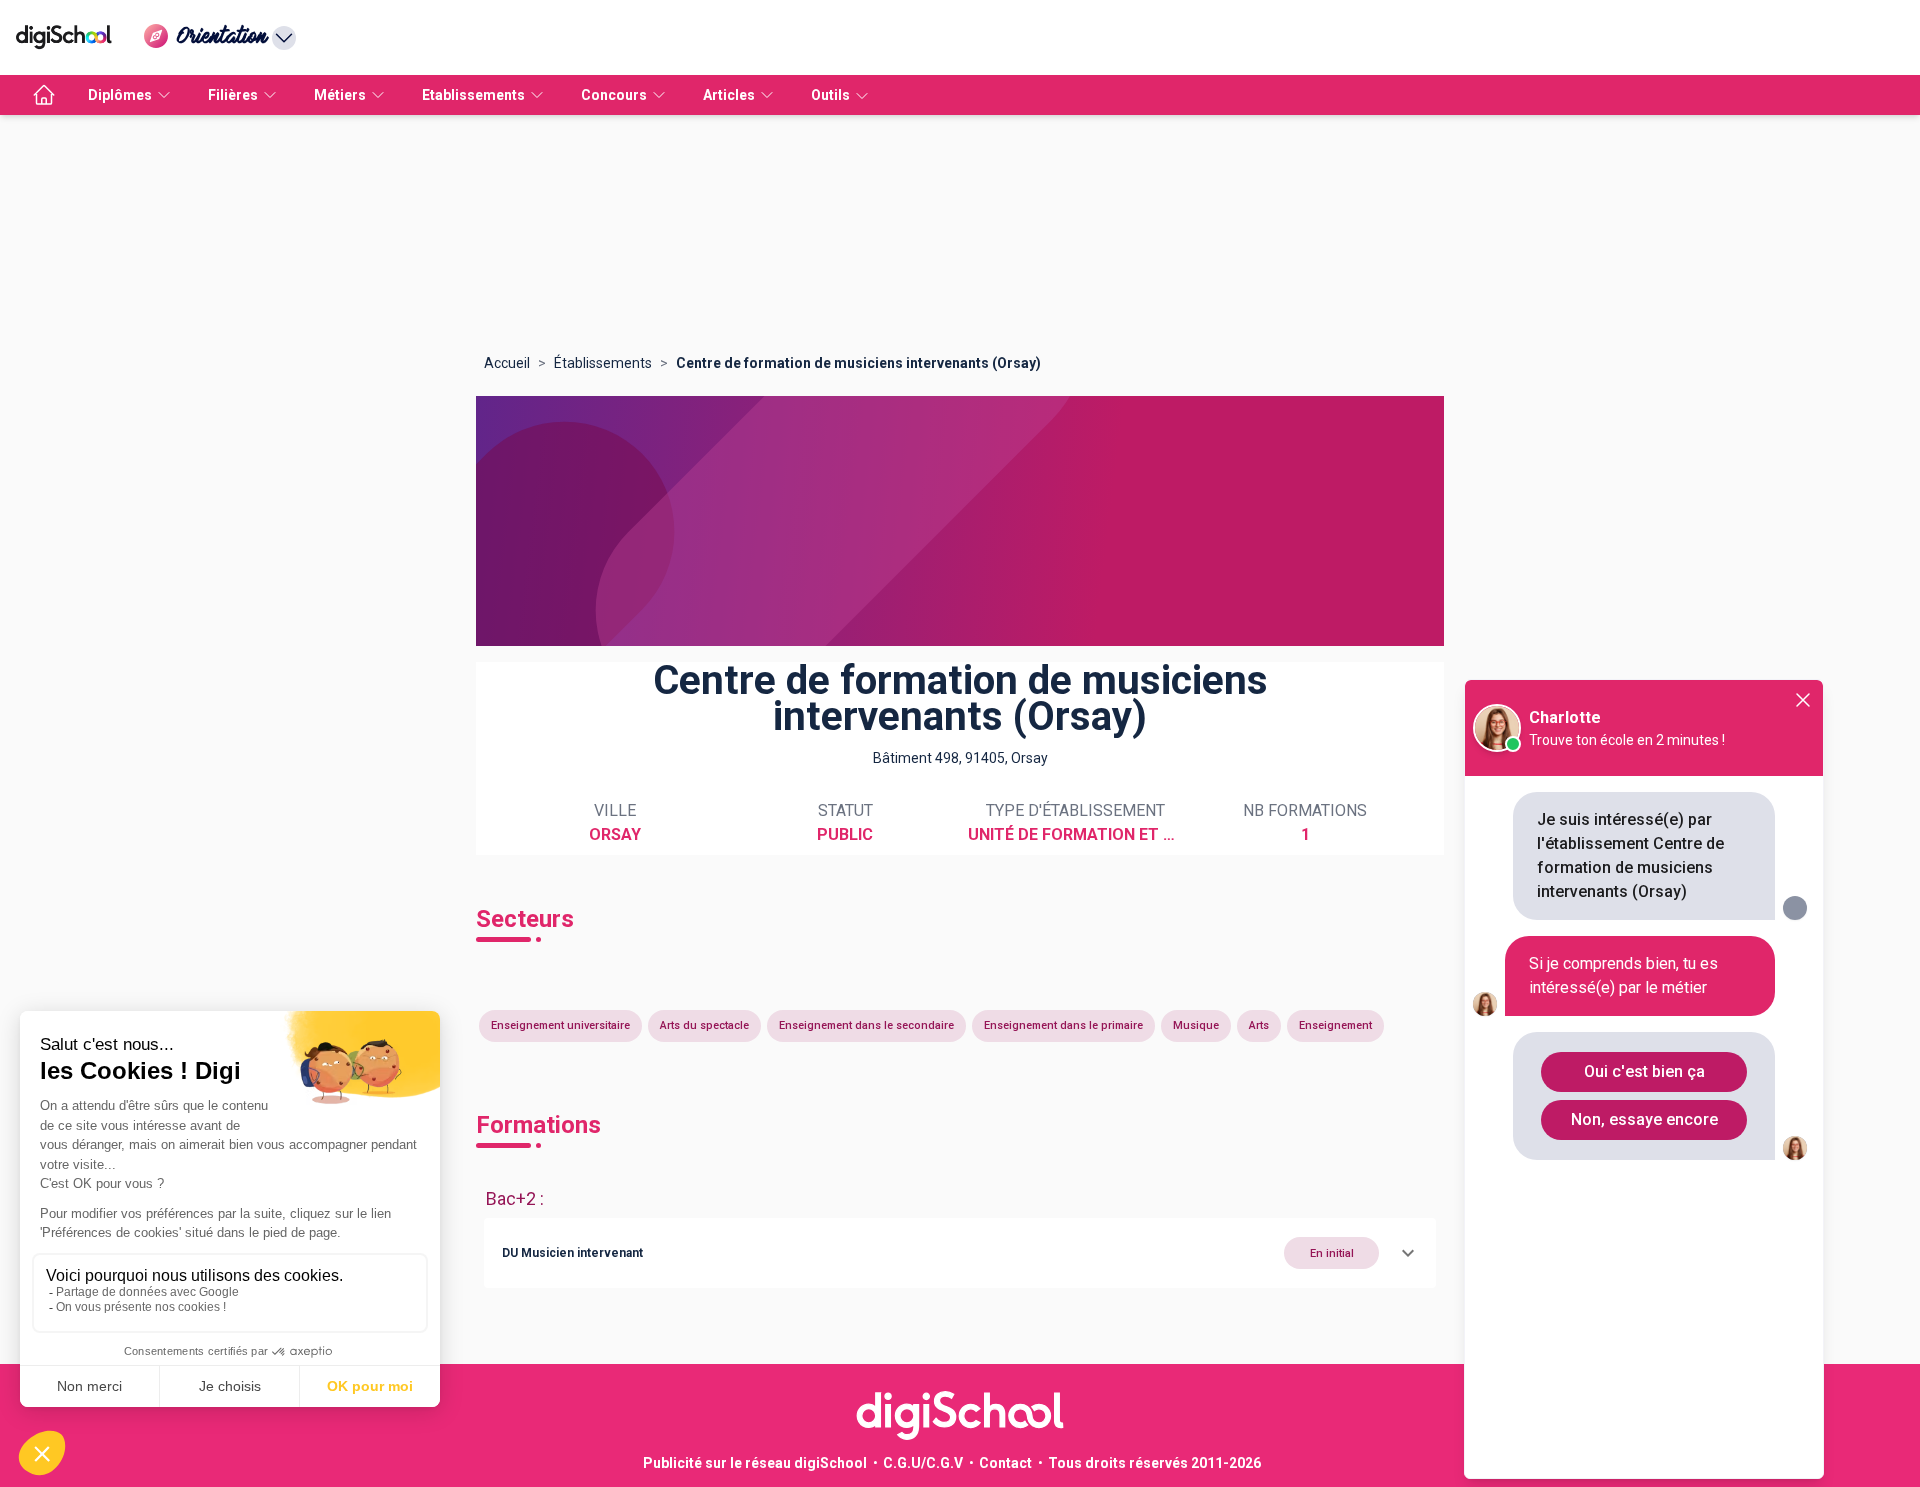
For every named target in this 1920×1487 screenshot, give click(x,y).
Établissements (603, 363)
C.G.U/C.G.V (923, 1463)
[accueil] (44, 95)
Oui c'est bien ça (1644, 1071)
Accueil (507, 363)
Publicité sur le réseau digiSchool (755, 1463)
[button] (960, 1253)
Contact (1005, 1463)
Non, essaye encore (1644, 1119)
